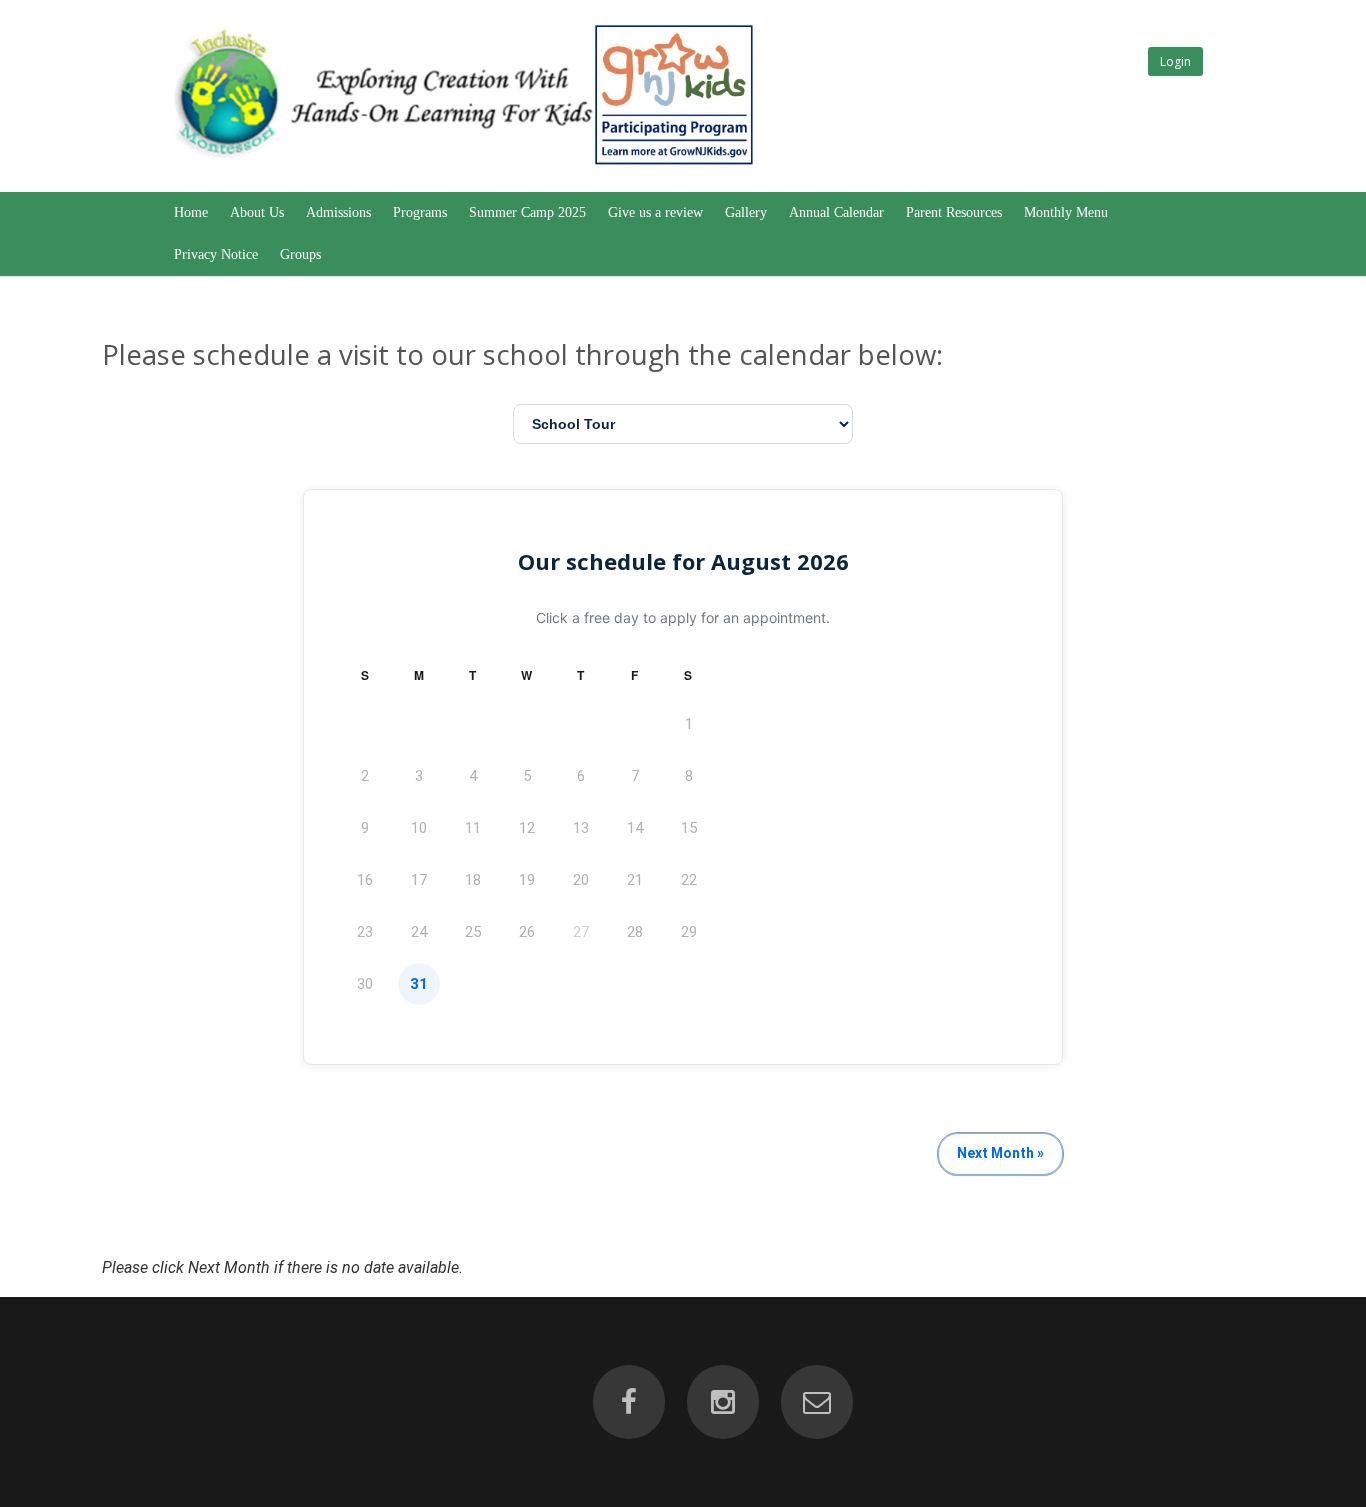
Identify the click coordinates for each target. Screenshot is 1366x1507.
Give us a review (655, 212)
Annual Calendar (836, 212)
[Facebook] (629, 1402)
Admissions (338, 212)
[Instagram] (723, 1402)
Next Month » (1000, 1153)
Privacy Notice (216, 254)
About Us (257, 212)
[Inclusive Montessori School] (462, 165)
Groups (300, 254)
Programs (420, 212)
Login (1175, 61)
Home (191, 212)
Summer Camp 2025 (527, 212)
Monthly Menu (1066, 212)
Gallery (746, 212)
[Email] (817, 1402)
